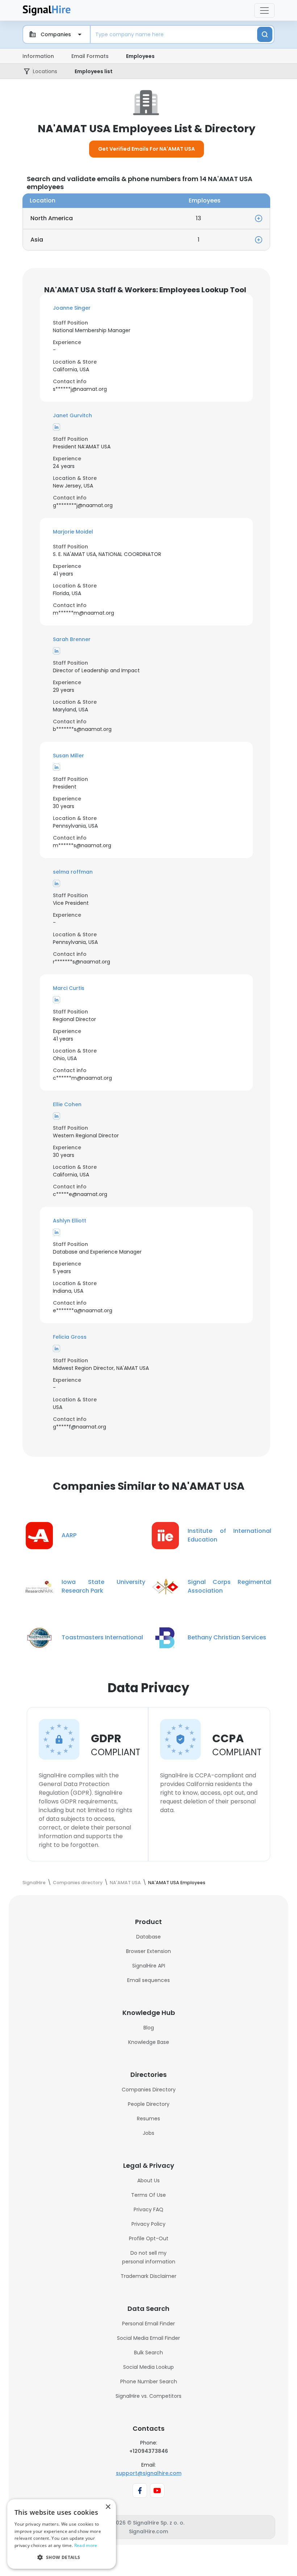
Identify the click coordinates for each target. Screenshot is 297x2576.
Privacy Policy (148, 2224)
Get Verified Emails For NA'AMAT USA (147, 149)
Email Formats (90, 56)
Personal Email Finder (148, 2324)
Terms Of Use (148, 2195)
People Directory (149, 2104)
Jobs (148, 2133)
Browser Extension (148, 1951)
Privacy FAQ (148, 2209)
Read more (86, 2545)
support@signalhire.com (149, 2473)
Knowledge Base (149, 2042)
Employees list (94, 71)
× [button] (108, 2507)
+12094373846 (149, 2451)
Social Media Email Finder (148, 2338)
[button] (146, 308)
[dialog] (62, 2534)
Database (148, 1937)
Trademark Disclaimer (148, 2276)
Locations (45, 71)
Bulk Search (148, 2353)
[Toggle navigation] (264, 11)
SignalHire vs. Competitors (148, 2396)
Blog (149, 2028)
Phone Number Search (149, 2381)
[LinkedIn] (57, 427)
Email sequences (148, 1980)
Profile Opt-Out (149, 2238)
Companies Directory (149, 2090)
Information (38, 56)
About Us (148, 2180)
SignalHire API (149, 1966)
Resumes (148, 2119)
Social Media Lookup (148, 2367)
